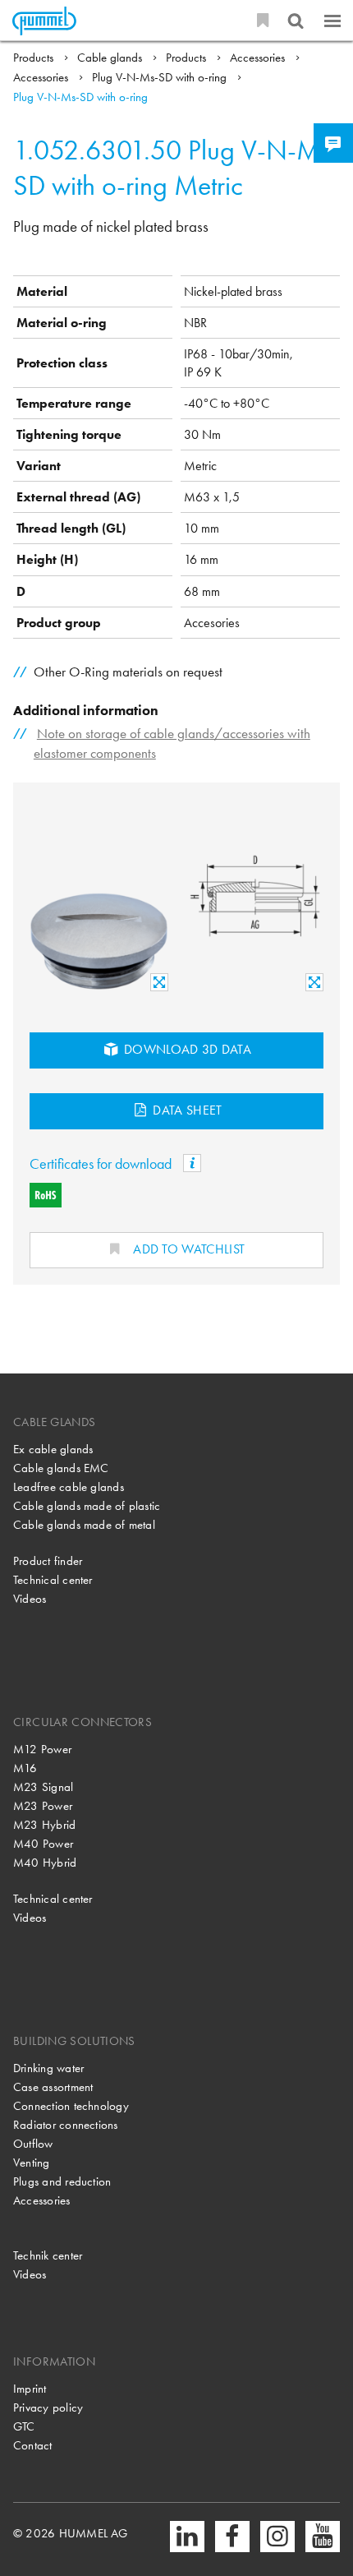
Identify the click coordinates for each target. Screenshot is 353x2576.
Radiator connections (66, 2125)
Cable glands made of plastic (87, 1506)
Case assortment (53, 2087)
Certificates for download (102, 1163)
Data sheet (186, 1110)
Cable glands (111, 58)
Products (35, 58)
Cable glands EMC (61, 1468)
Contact (33, 2445)
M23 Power (43, 1806)
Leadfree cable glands (69, 1487)
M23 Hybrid (44, 1825)
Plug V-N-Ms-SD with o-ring (161, 77)
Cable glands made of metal (84, 1525)
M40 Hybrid (45, 1863)
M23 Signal (43, 1787)
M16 (25, 1768)
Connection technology (71, 2106)
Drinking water (48, 2068)
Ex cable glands (53, 1449)
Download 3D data (186, 1049)
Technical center (53, 1580)
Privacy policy (48, 2407)
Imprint (30, 2389)
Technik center (48, 2255)
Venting (32, 2163)
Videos (30, 1599)
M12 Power (42, 1749)
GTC (24, 2426)
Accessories (259, 58)
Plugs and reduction (62, 2181)
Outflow (33, 2144)
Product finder (48, 1561)
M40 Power (43, 1844)
